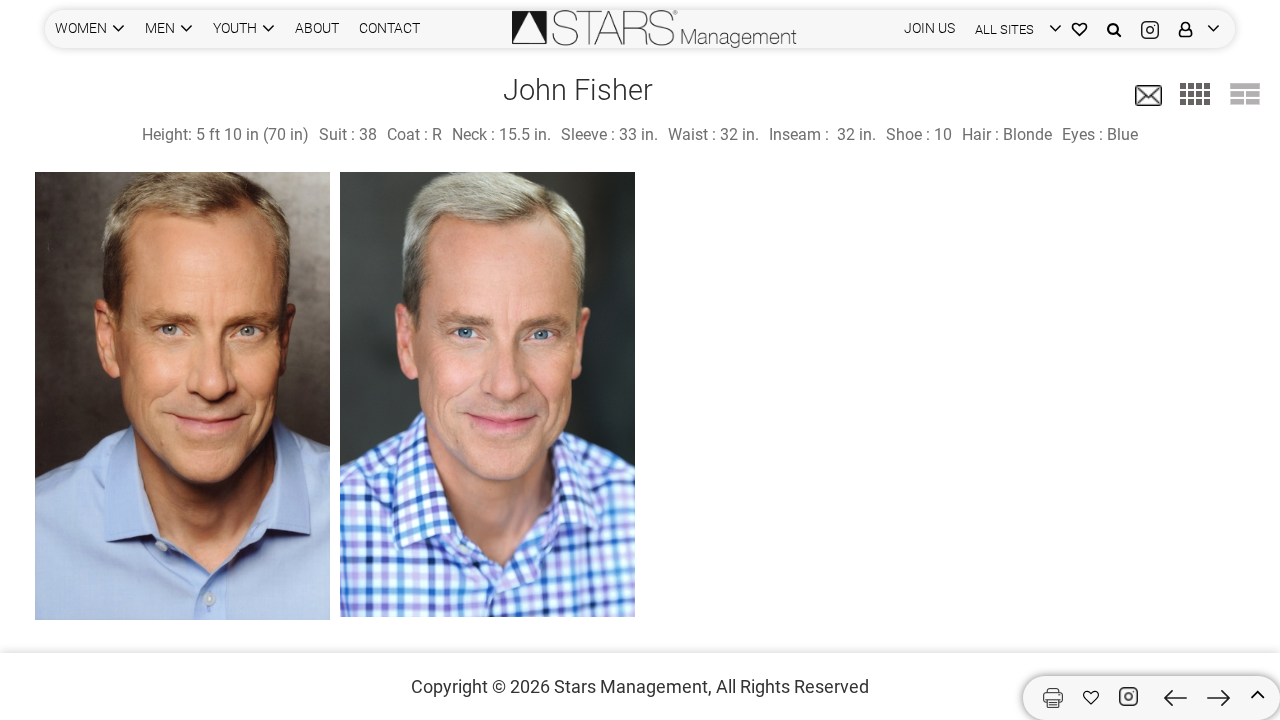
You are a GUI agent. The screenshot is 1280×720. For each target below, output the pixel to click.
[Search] (1114, 28)
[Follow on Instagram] (1131, 697)
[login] (1194, 28)
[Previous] (1175, 698)
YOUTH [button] (235, 28)
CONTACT (389, 28)
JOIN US (929, 28)
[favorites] (1079, 28)
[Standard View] (1245, 94)
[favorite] (1091, 698)
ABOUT (317, 28)
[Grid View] (1195, 94)
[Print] (1053, 698)
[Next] (1218, 698)
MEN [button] (160, 28)
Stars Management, (633, 686)
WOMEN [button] (81, 28)
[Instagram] (1150, 28)
